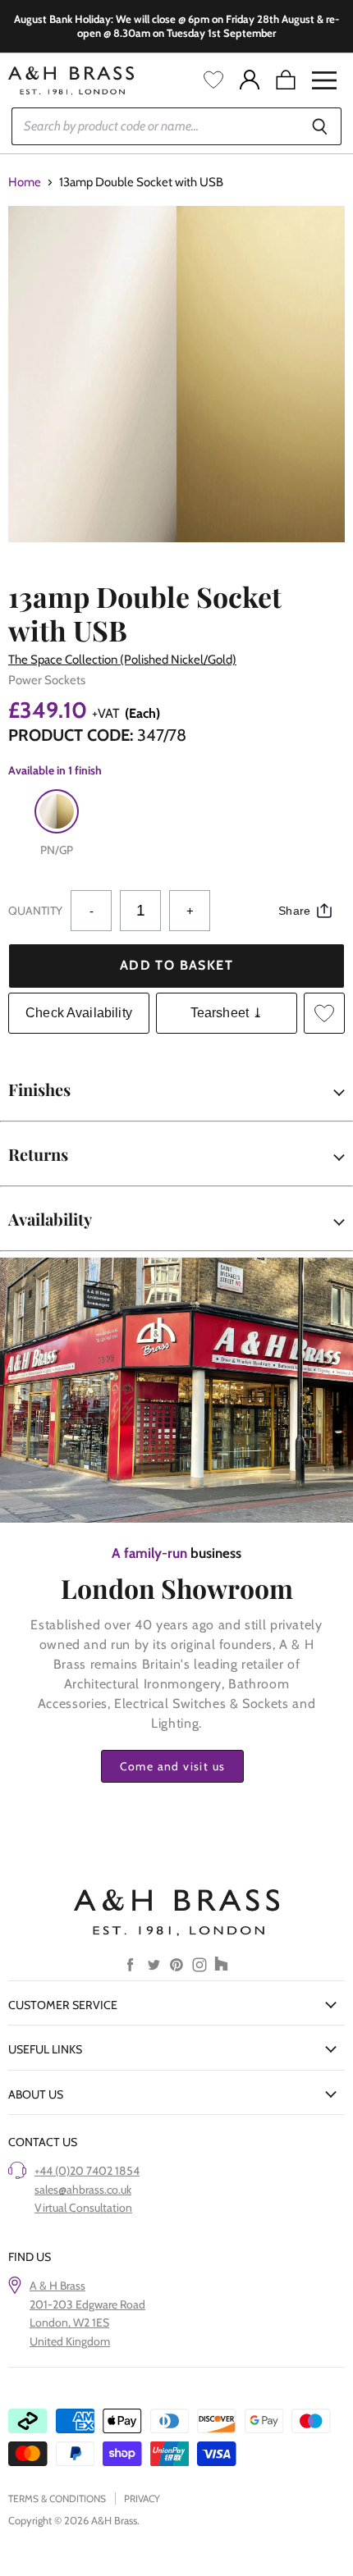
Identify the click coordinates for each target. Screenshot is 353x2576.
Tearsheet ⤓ (227, 1013)
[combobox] (155, 126)
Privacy (142, 2498)
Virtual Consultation (83, 2208)
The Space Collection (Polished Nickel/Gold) (122, 660)
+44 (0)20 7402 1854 (87, 2171)
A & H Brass (57, 2286)
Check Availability (79, 1013)
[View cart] (286, 80)
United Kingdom (70, 2341)
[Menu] (324, 80)
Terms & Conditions (57, 2498)
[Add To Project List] (324, 1013)
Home (25, 183)
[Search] (320, 126)
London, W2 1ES (69, 2323)
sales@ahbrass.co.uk (83, 2190)
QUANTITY (35, 911)
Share (294, 911)
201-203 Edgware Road (87, 2304)
